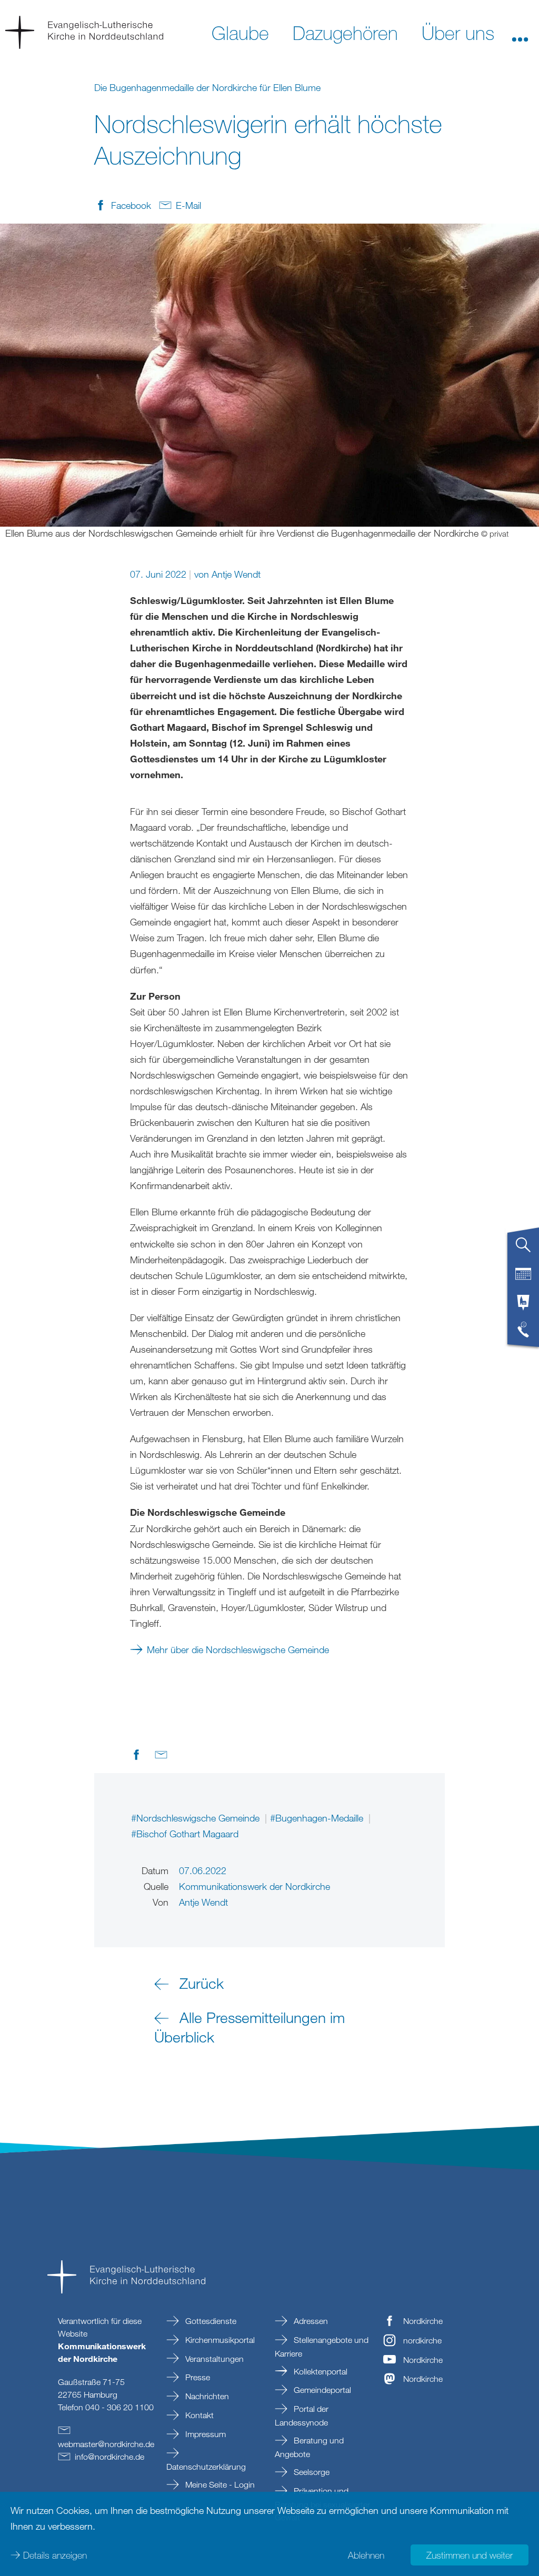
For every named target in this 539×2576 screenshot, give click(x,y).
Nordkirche (423, 2321)
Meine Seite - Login (219, 2484)
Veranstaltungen (213, 2359)
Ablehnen (366, 2555)
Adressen (310, 2321)
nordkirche (422, 2340)
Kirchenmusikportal (219, 2340)
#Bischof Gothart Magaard (185, 1834)
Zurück (202, 1983)
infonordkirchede (109, 2457)
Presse (197, 2377)
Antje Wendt (236, 574)
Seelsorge (311, 2472)
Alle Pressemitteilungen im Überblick (249, 2027)
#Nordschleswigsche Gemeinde (197, 1818)
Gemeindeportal (321, 2390)
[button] (520, 32)
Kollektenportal (320, 2371)
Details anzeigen (55, 2555)
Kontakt (198, 2415)
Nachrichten (206, 2396)
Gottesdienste (210, 2321)
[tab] (523, 1249)
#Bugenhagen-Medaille (318, 1818)
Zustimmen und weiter (470, 2555)
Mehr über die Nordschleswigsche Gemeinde (238, 1649)
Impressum (204, 2434)
